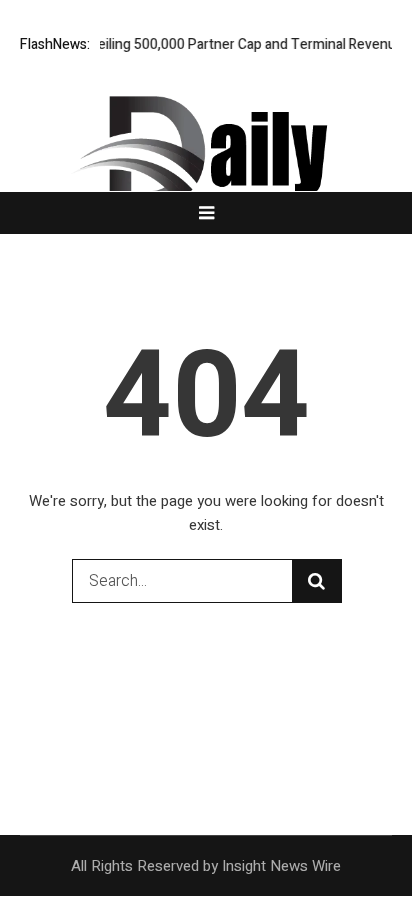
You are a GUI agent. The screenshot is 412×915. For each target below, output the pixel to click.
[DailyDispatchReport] (206, 158)
